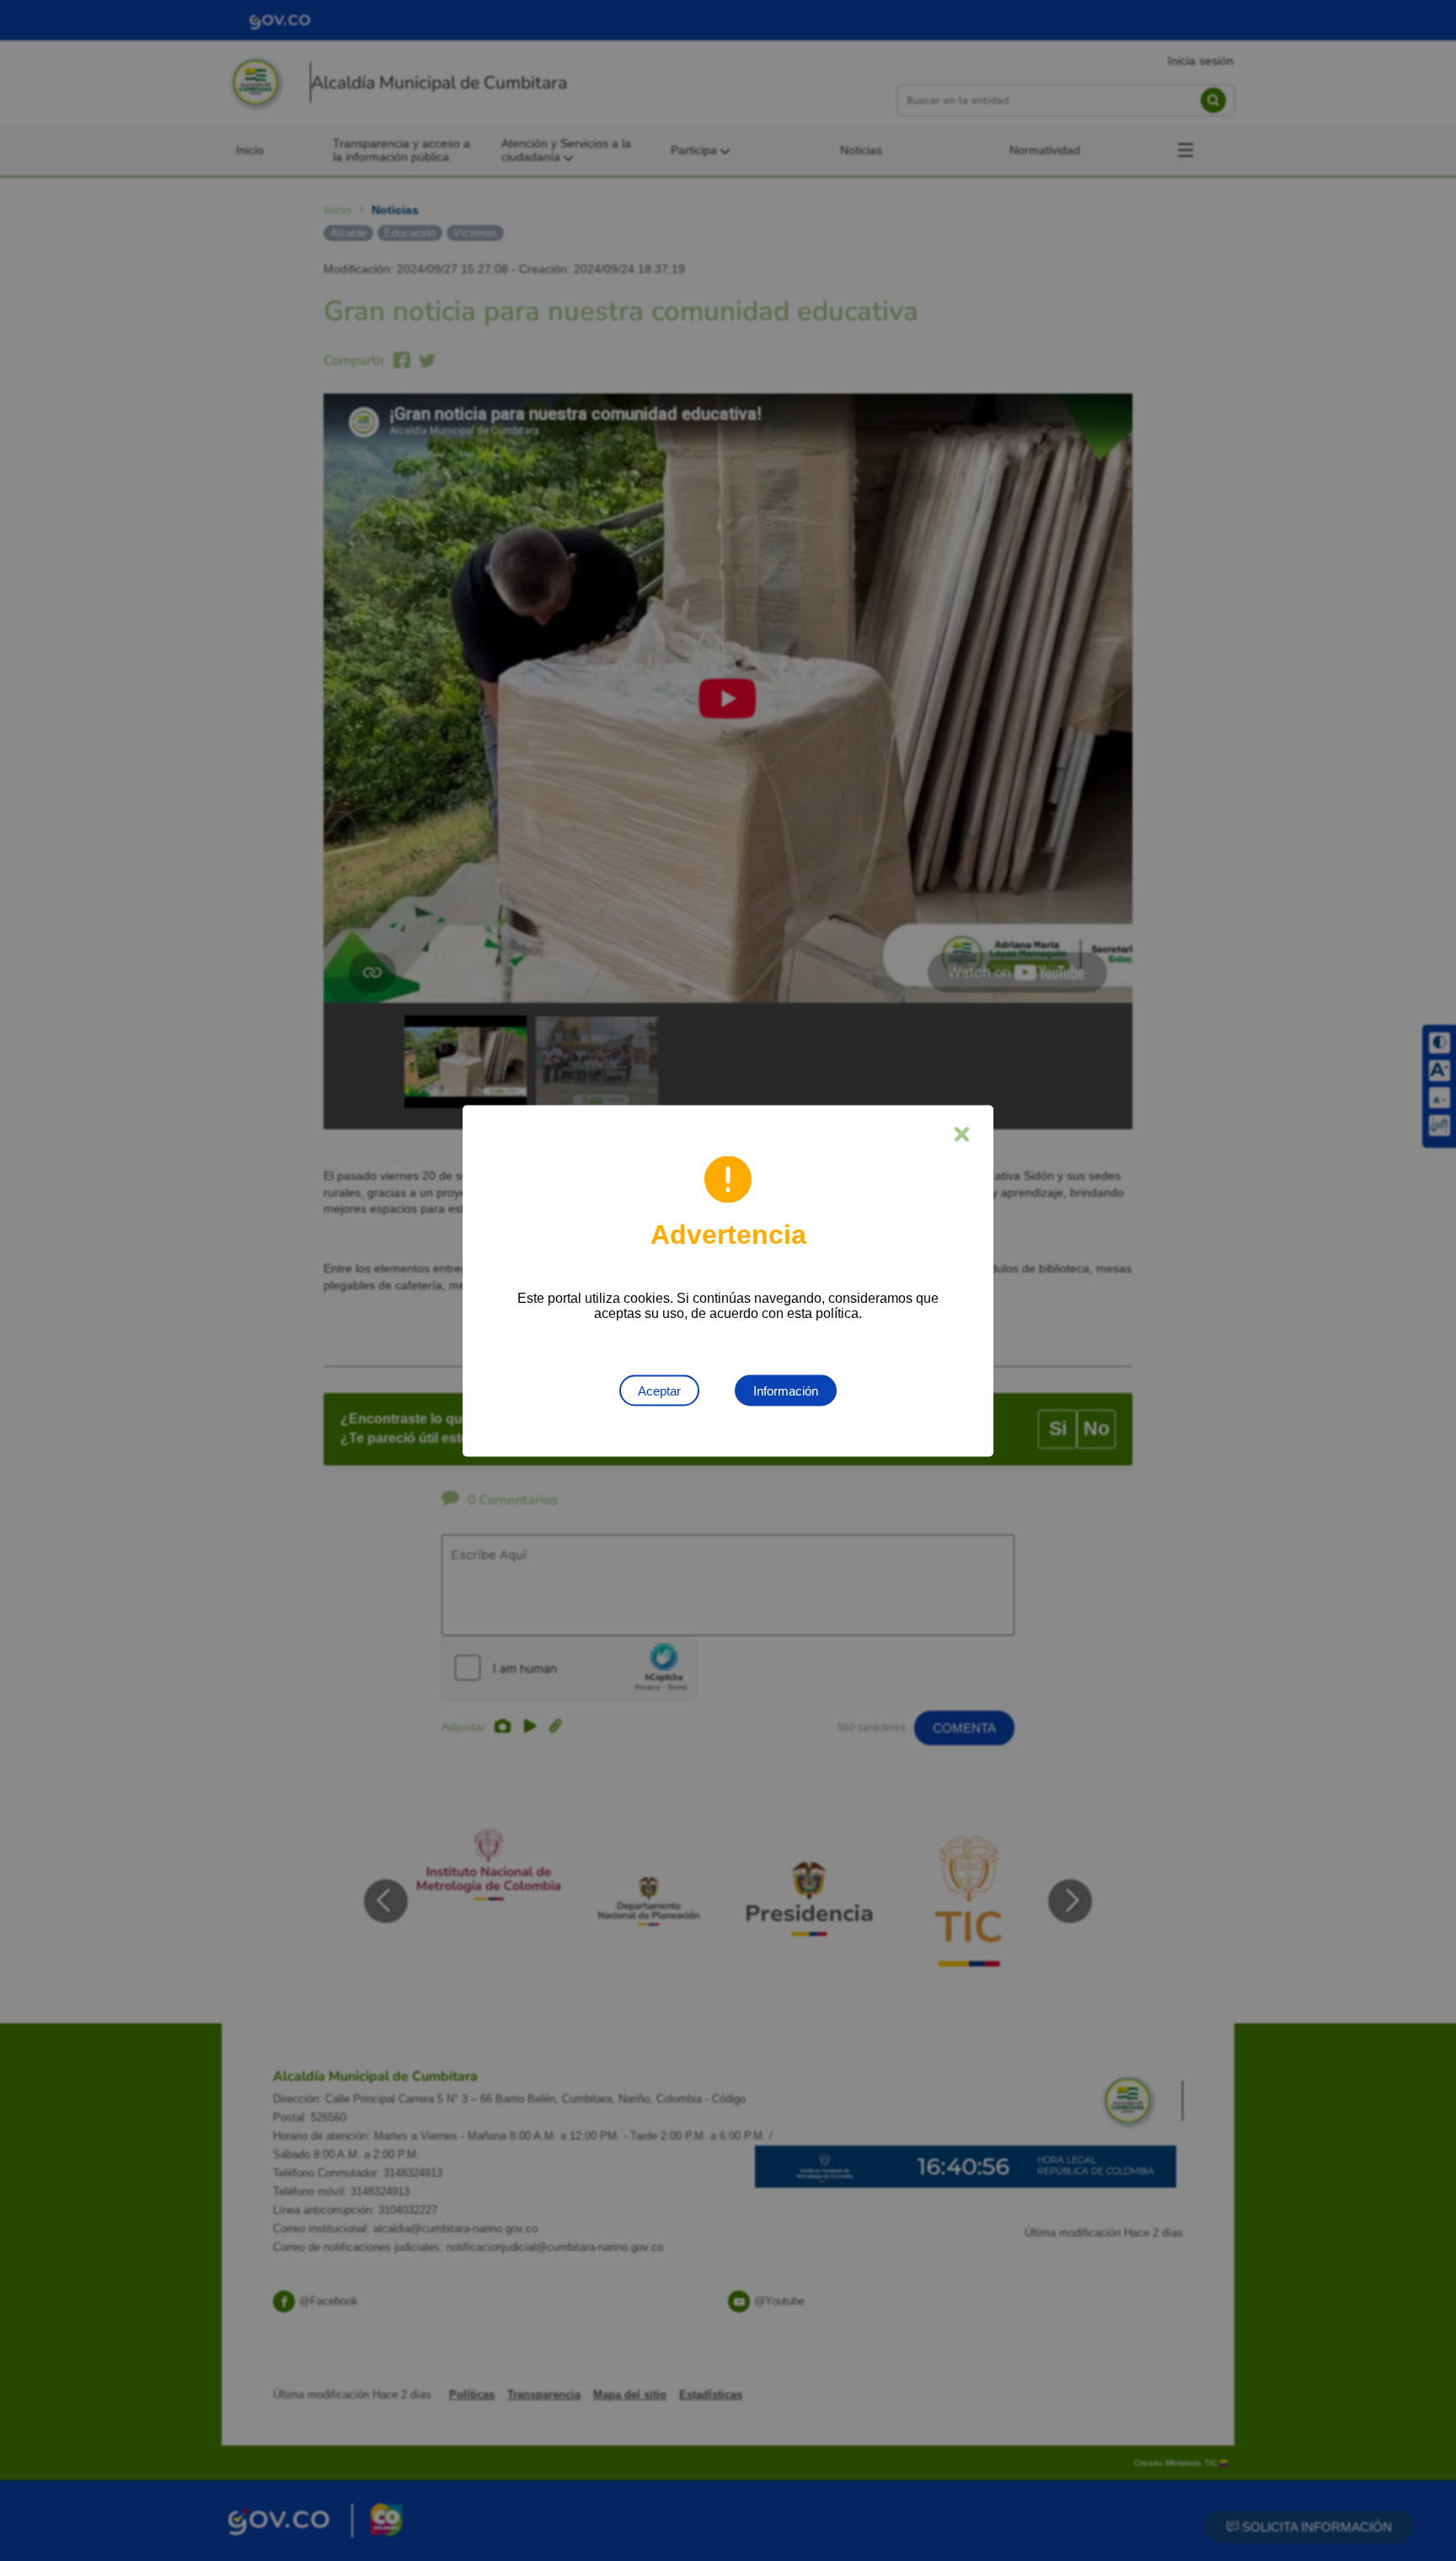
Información (786, 1390)
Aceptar (659, 1390)
